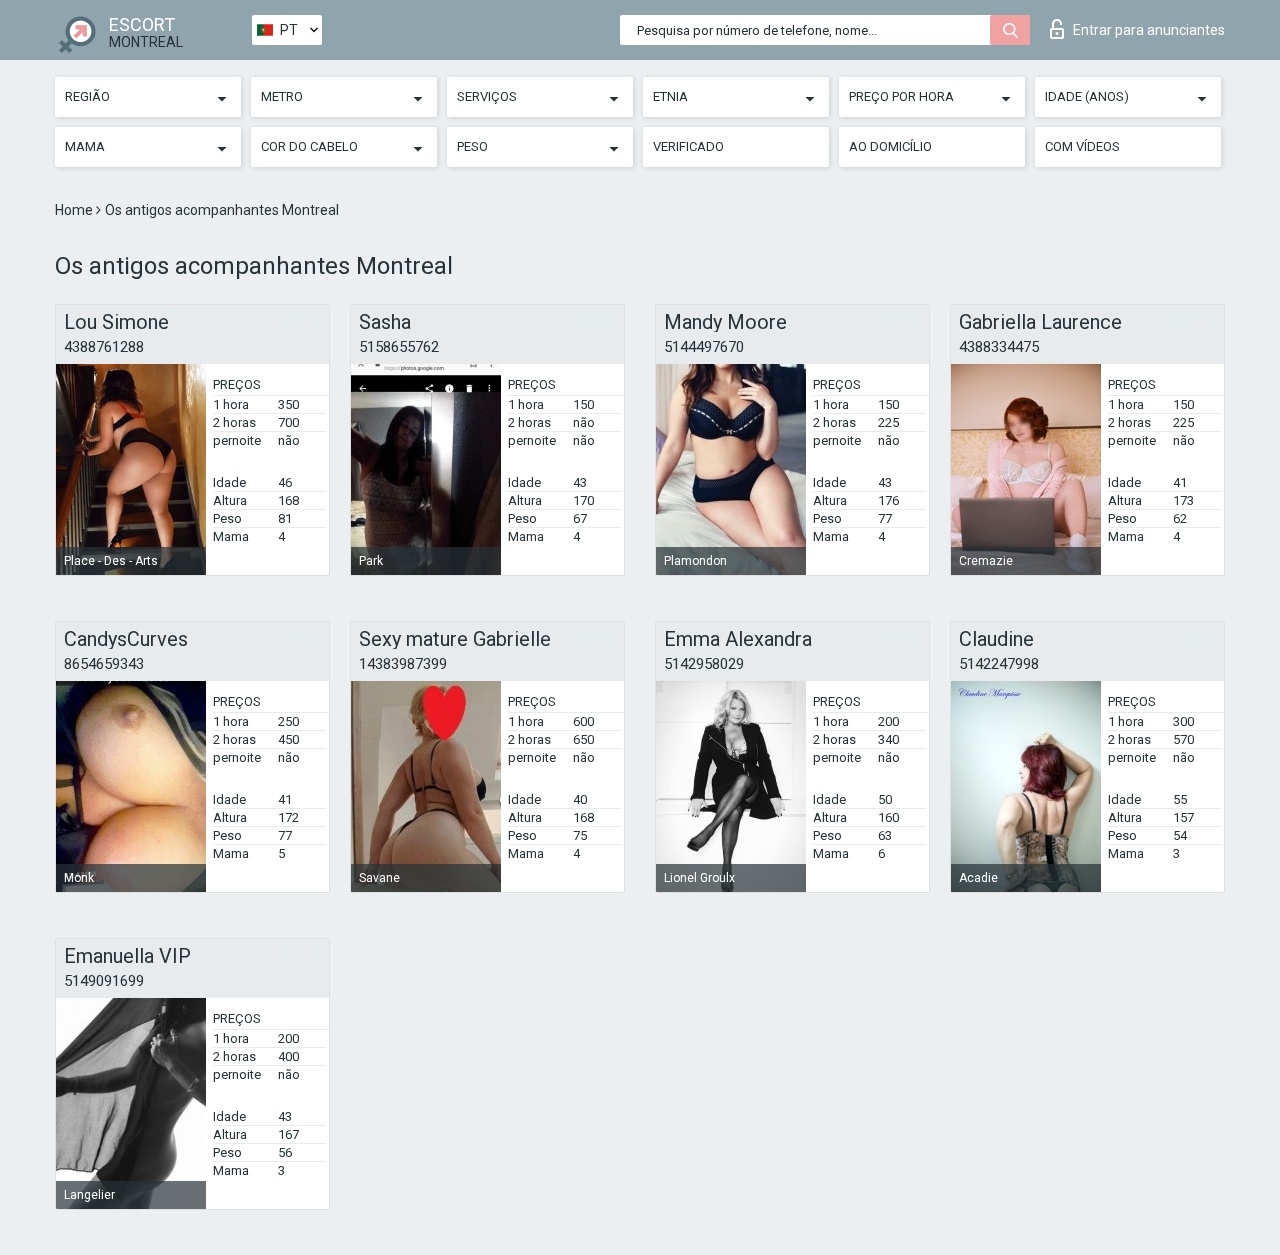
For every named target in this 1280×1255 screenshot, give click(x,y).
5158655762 (399, 347)
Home (75, 210)
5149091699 (104, 981)
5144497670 (704, 347)
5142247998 (999, 664)
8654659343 (104, 664)
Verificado (688, 146)
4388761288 (104, 347)
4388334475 (999, 347)
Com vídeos (1082, 146)
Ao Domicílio (890, 146)
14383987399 (403, 664)
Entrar (1149, 30)
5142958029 (704, 664)
